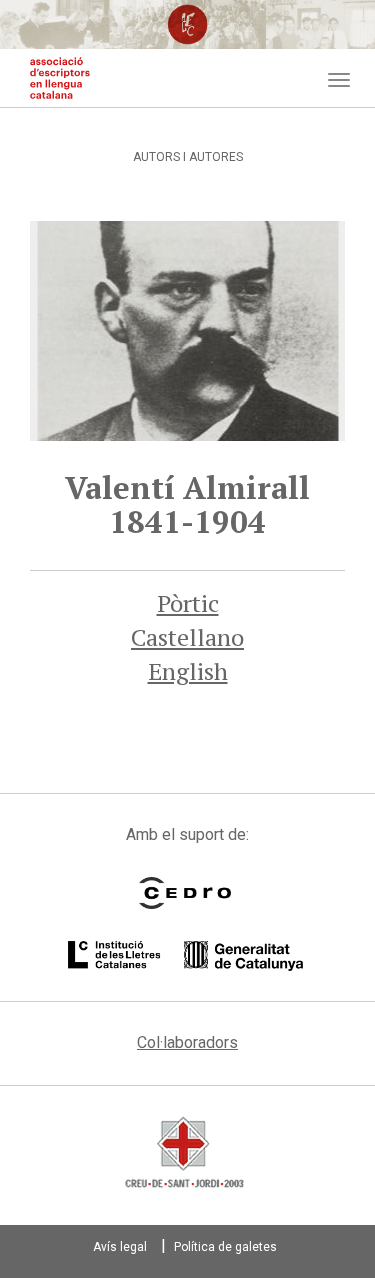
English (188, 671)
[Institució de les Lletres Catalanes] (185, 956)
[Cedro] (185, 893)
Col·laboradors (187, 1042)
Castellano (187, 637)
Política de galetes (225, 1247)
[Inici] (60, 78)
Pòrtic (188, 603)
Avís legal (120, 1247)
